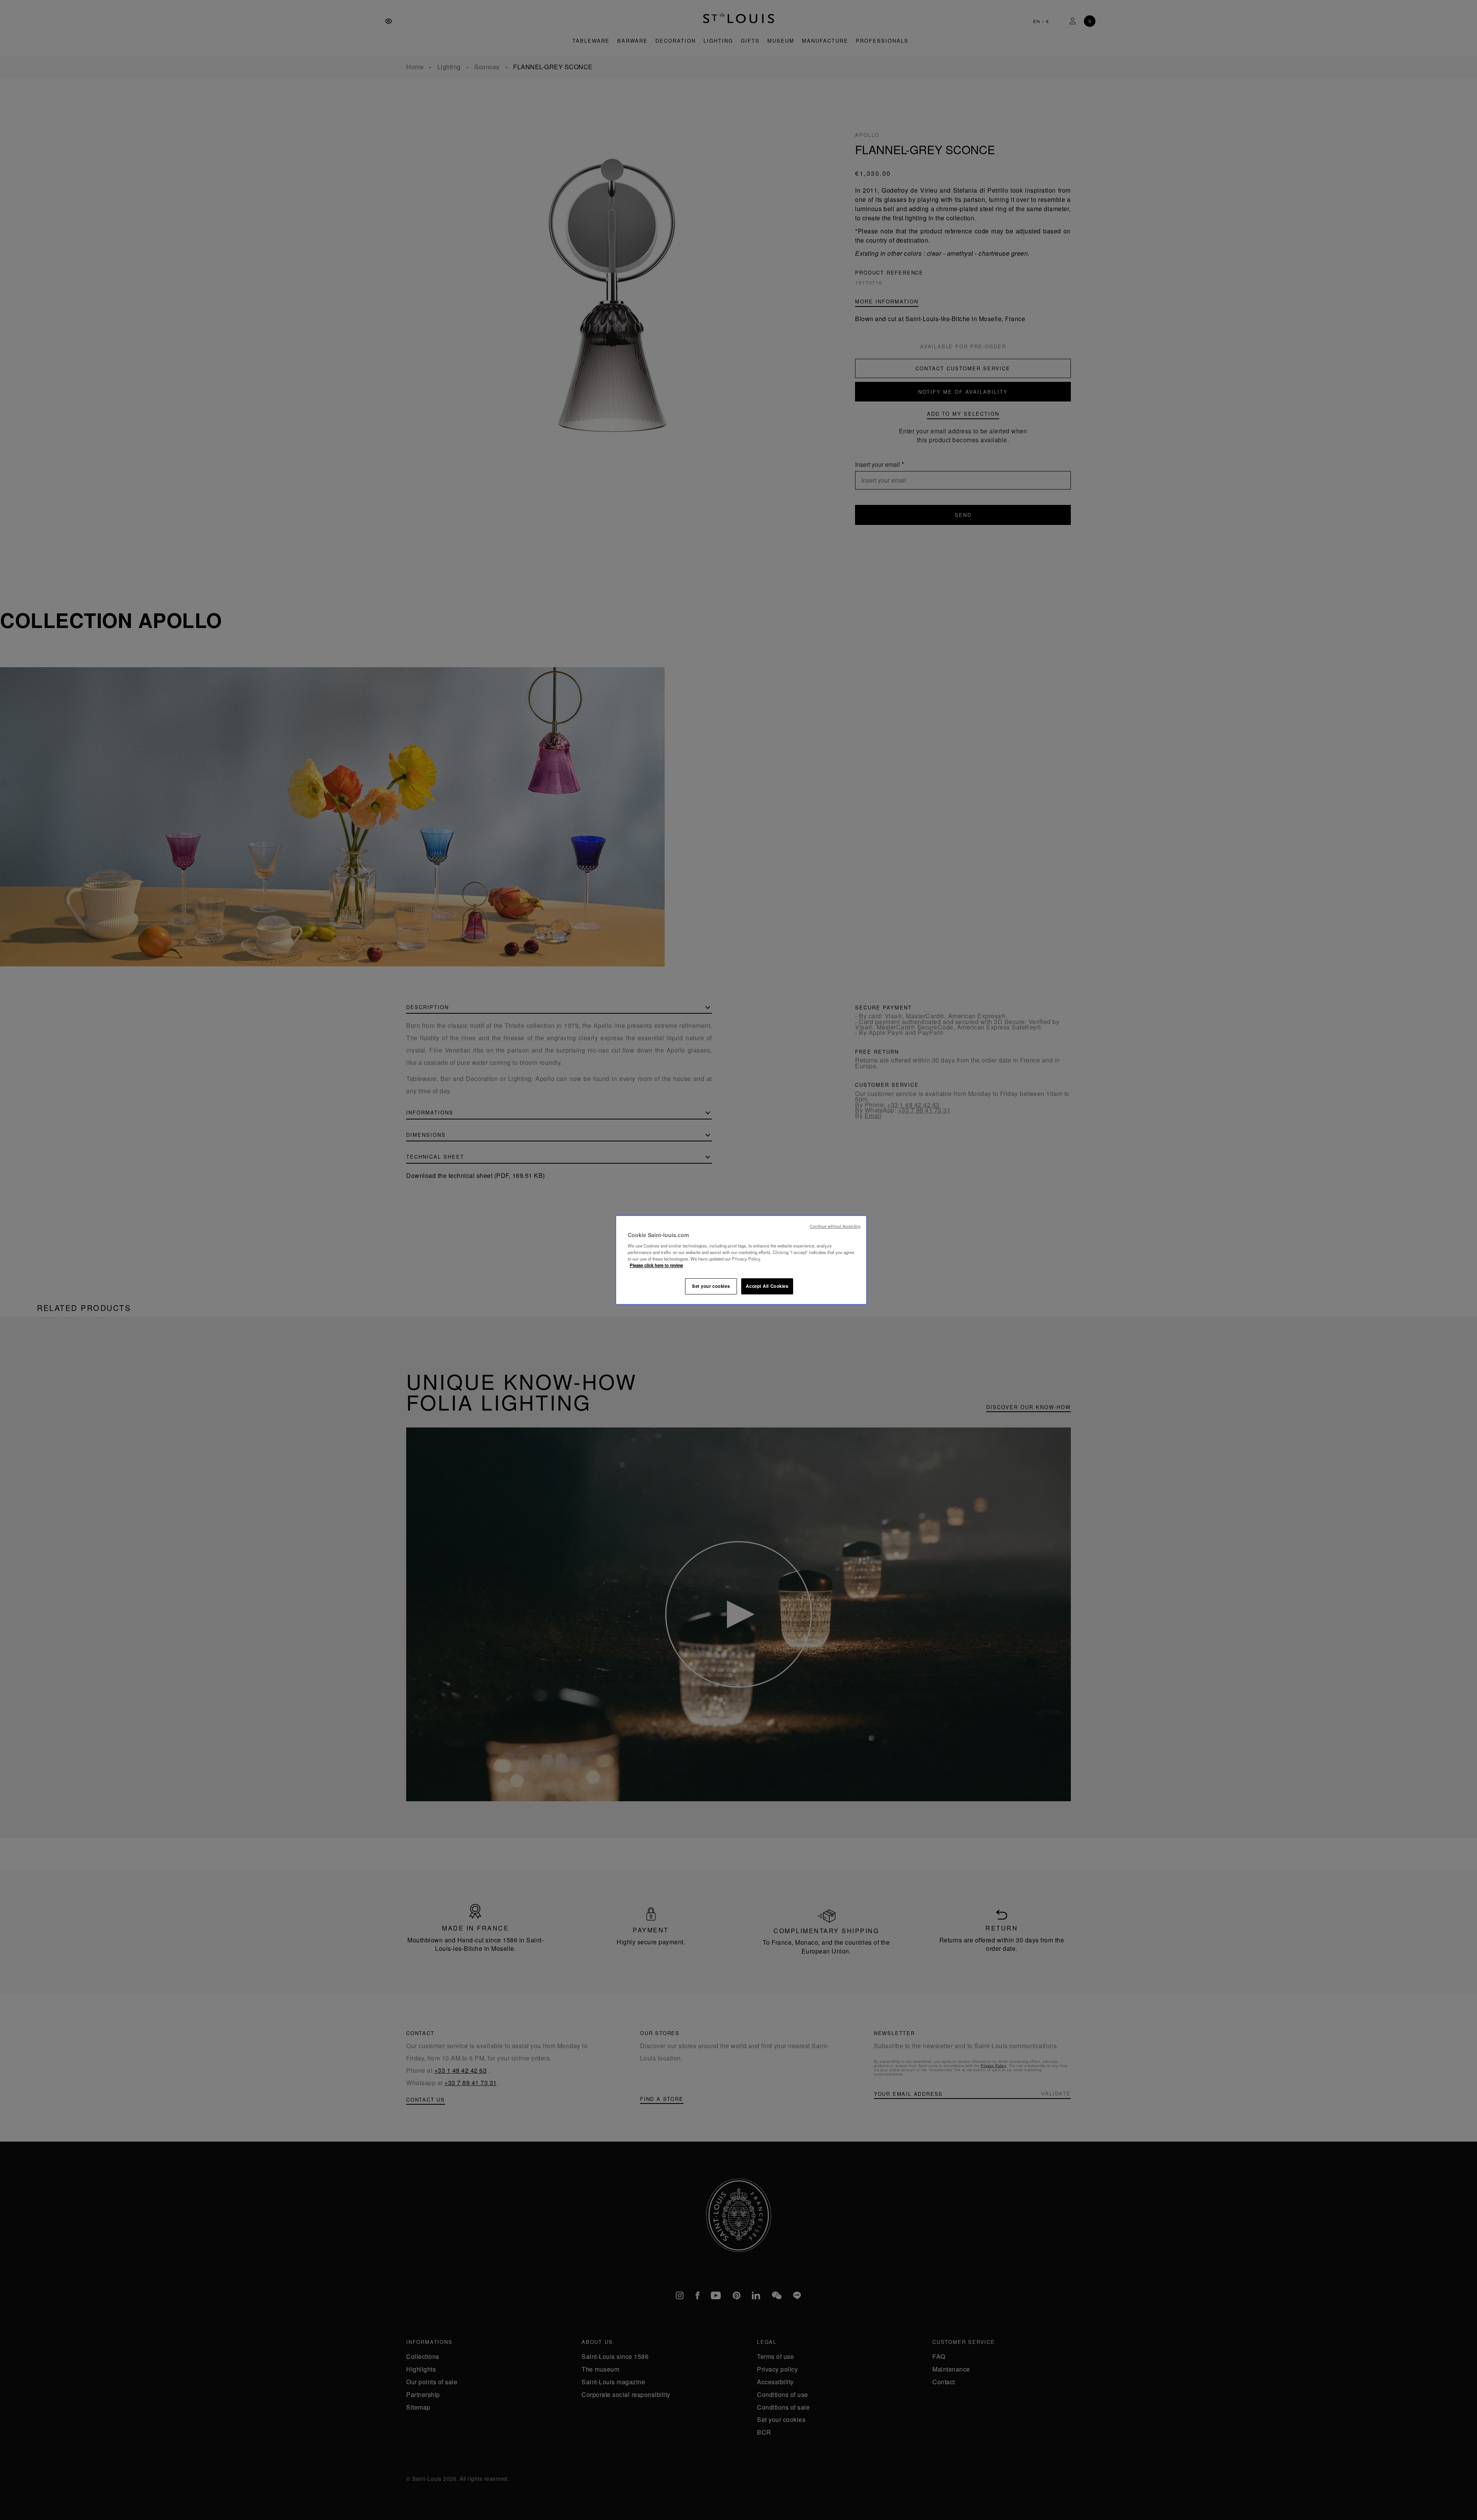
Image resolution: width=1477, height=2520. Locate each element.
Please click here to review (656, 1265)
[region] (741, 1260)
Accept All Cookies (767, 1286)
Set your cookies (711, 1286)
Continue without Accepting (835, 1226)
